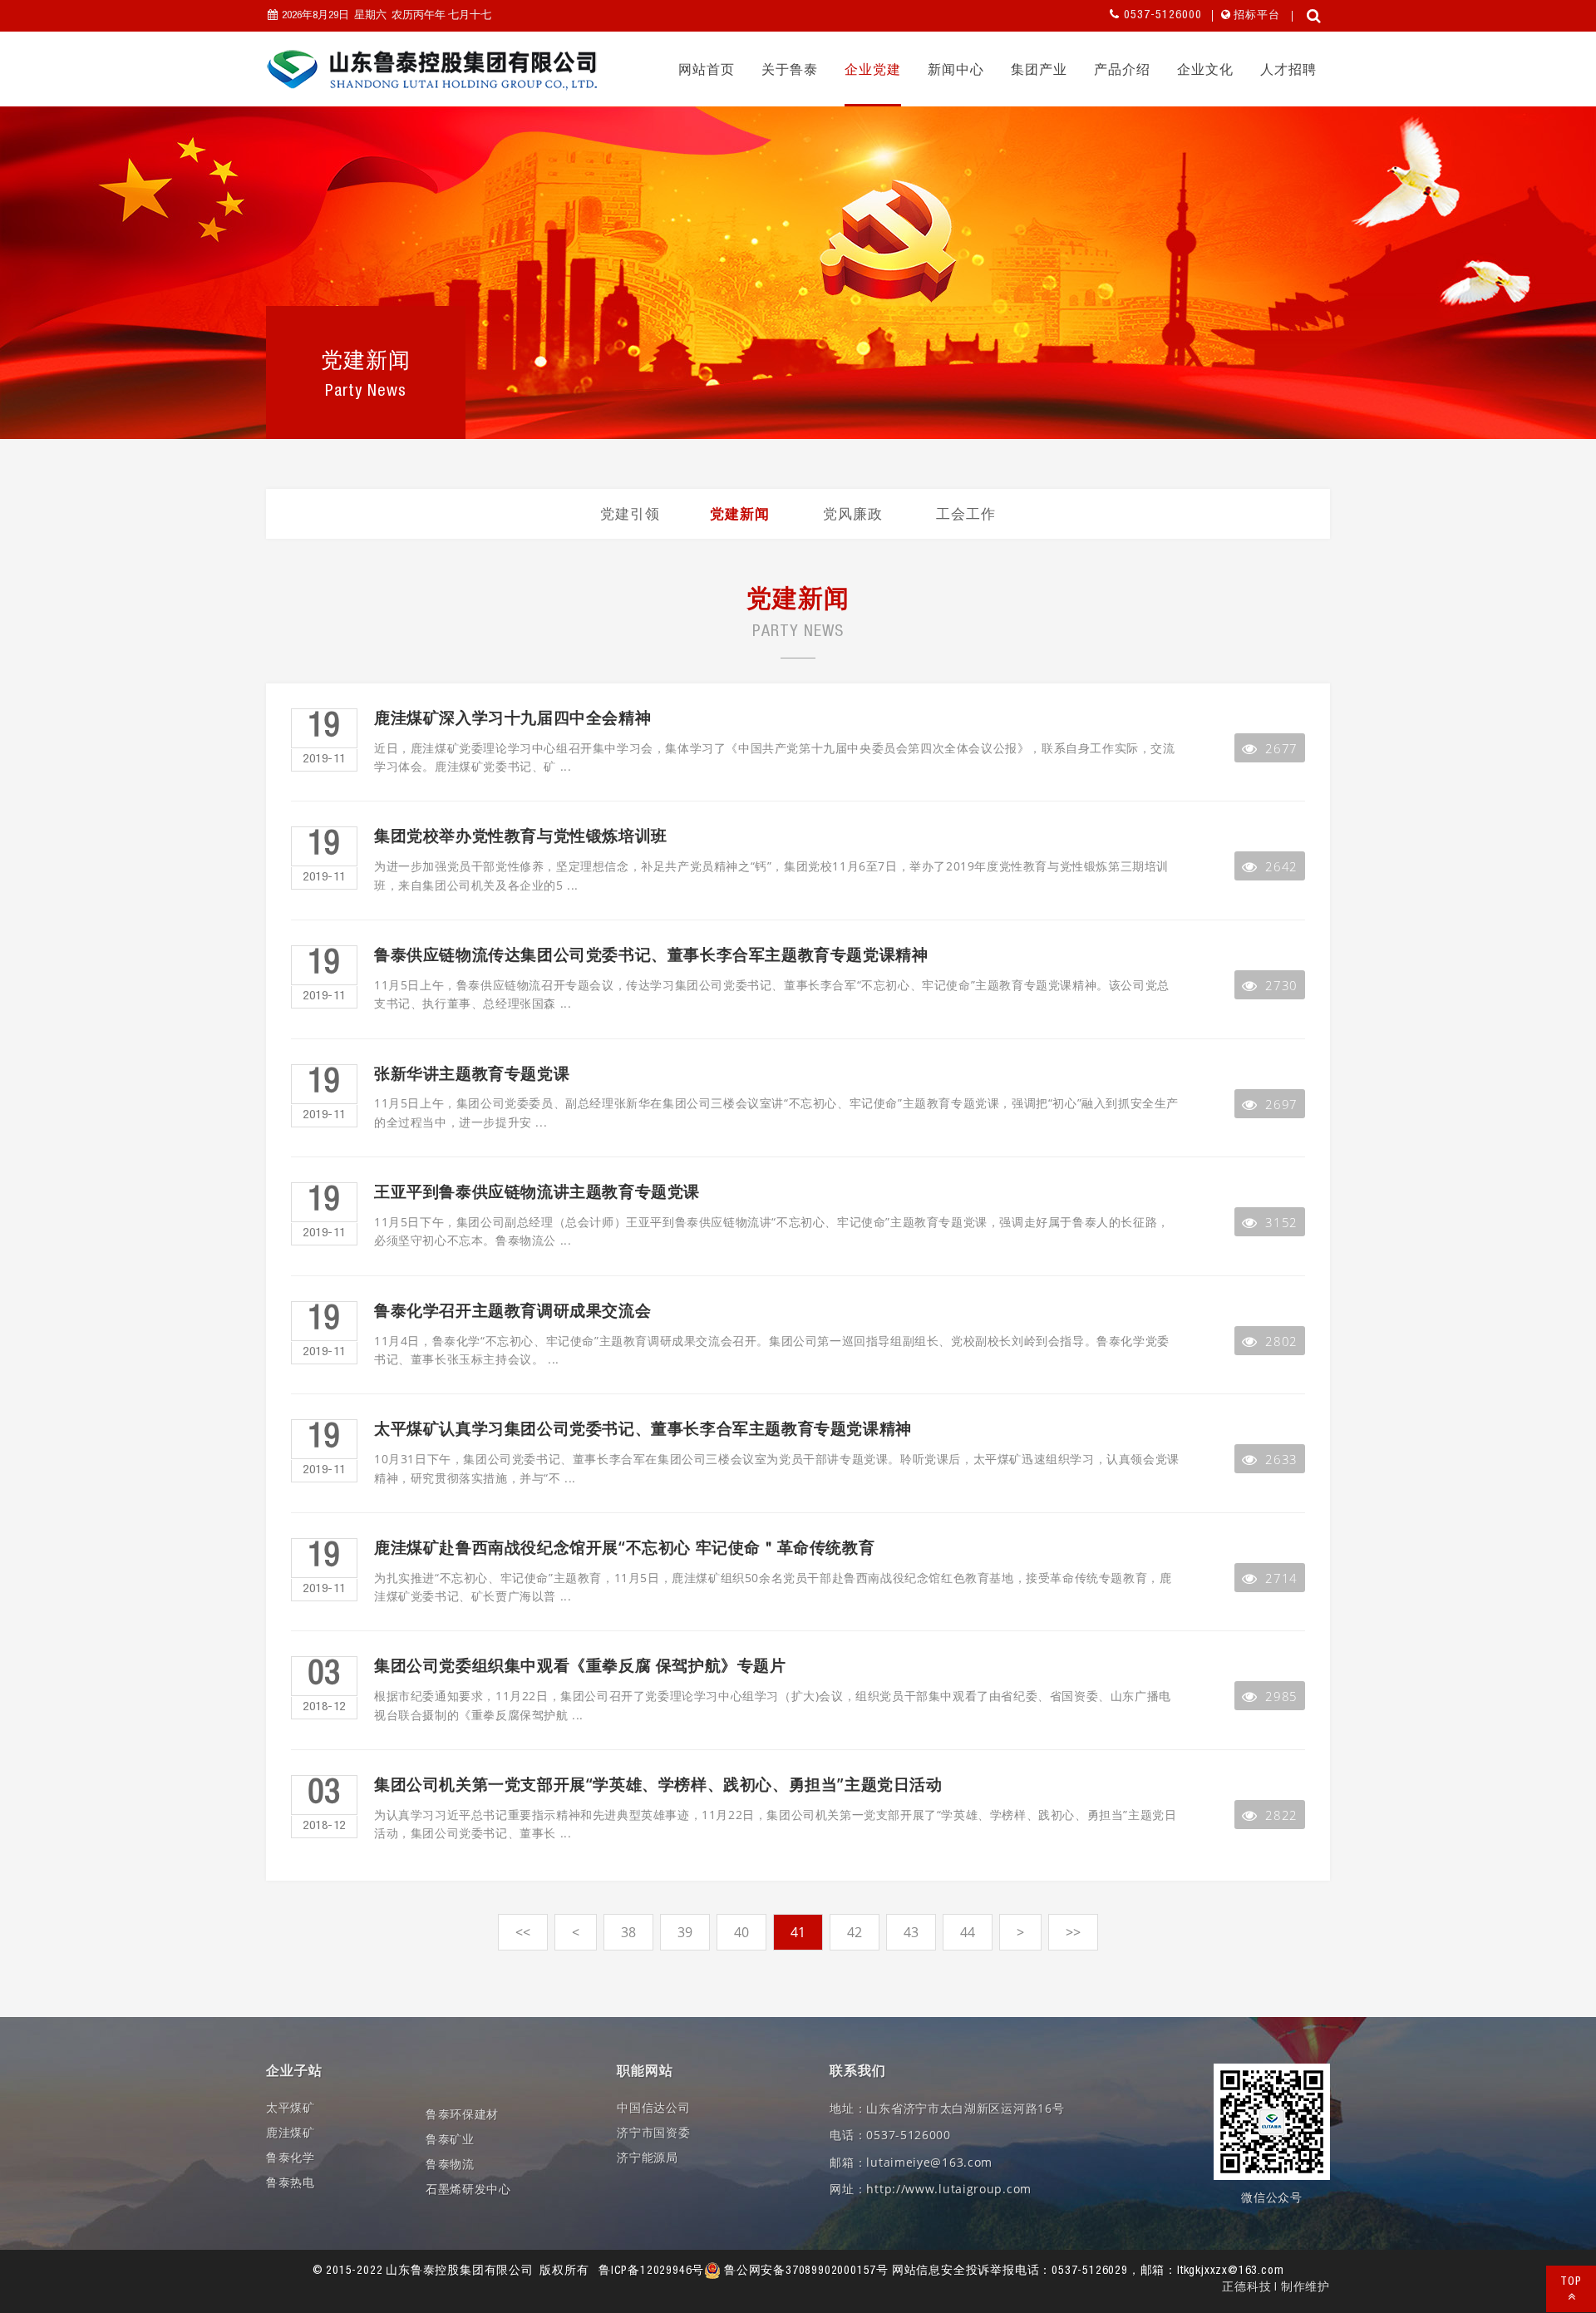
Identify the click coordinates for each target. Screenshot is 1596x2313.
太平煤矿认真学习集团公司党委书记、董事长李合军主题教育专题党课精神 (643, 1429)
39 (685, 1932)
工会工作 (966, 513)
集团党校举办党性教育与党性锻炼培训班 (521, 836)
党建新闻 (740, 513)
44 (968, 1932)
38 (628, 1932)
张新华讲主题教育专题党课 (472, 1074)
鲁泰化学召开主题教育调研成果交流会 (512, 1311)
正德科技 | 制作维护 (1276, 2288)
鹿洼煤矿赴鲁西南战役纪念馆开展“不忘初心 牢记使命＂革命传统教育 (624, 1548)
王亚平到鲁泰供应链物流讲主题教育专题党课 (537, 1192)
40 (741, 1932)
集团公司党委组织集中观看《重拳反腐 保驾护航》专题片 (580, 1666)
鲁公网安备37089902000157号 (805, 2271)
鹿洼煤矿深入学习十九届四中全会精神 (512, 718)
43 (911, 1932)
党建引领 (630, 513)
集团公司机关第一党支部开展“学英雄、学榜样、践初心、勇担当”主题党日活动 (658, 1785)
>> (1073, 1932)
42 (855, 1932)
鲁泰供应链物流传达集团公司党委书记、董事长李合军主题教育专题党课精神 (651, 955)
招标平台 (1257, 16)
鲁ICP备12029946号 (651, 2271)
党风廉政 (853, 513)
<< (523, 1932)
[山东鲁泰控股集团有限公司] (432, 70)
